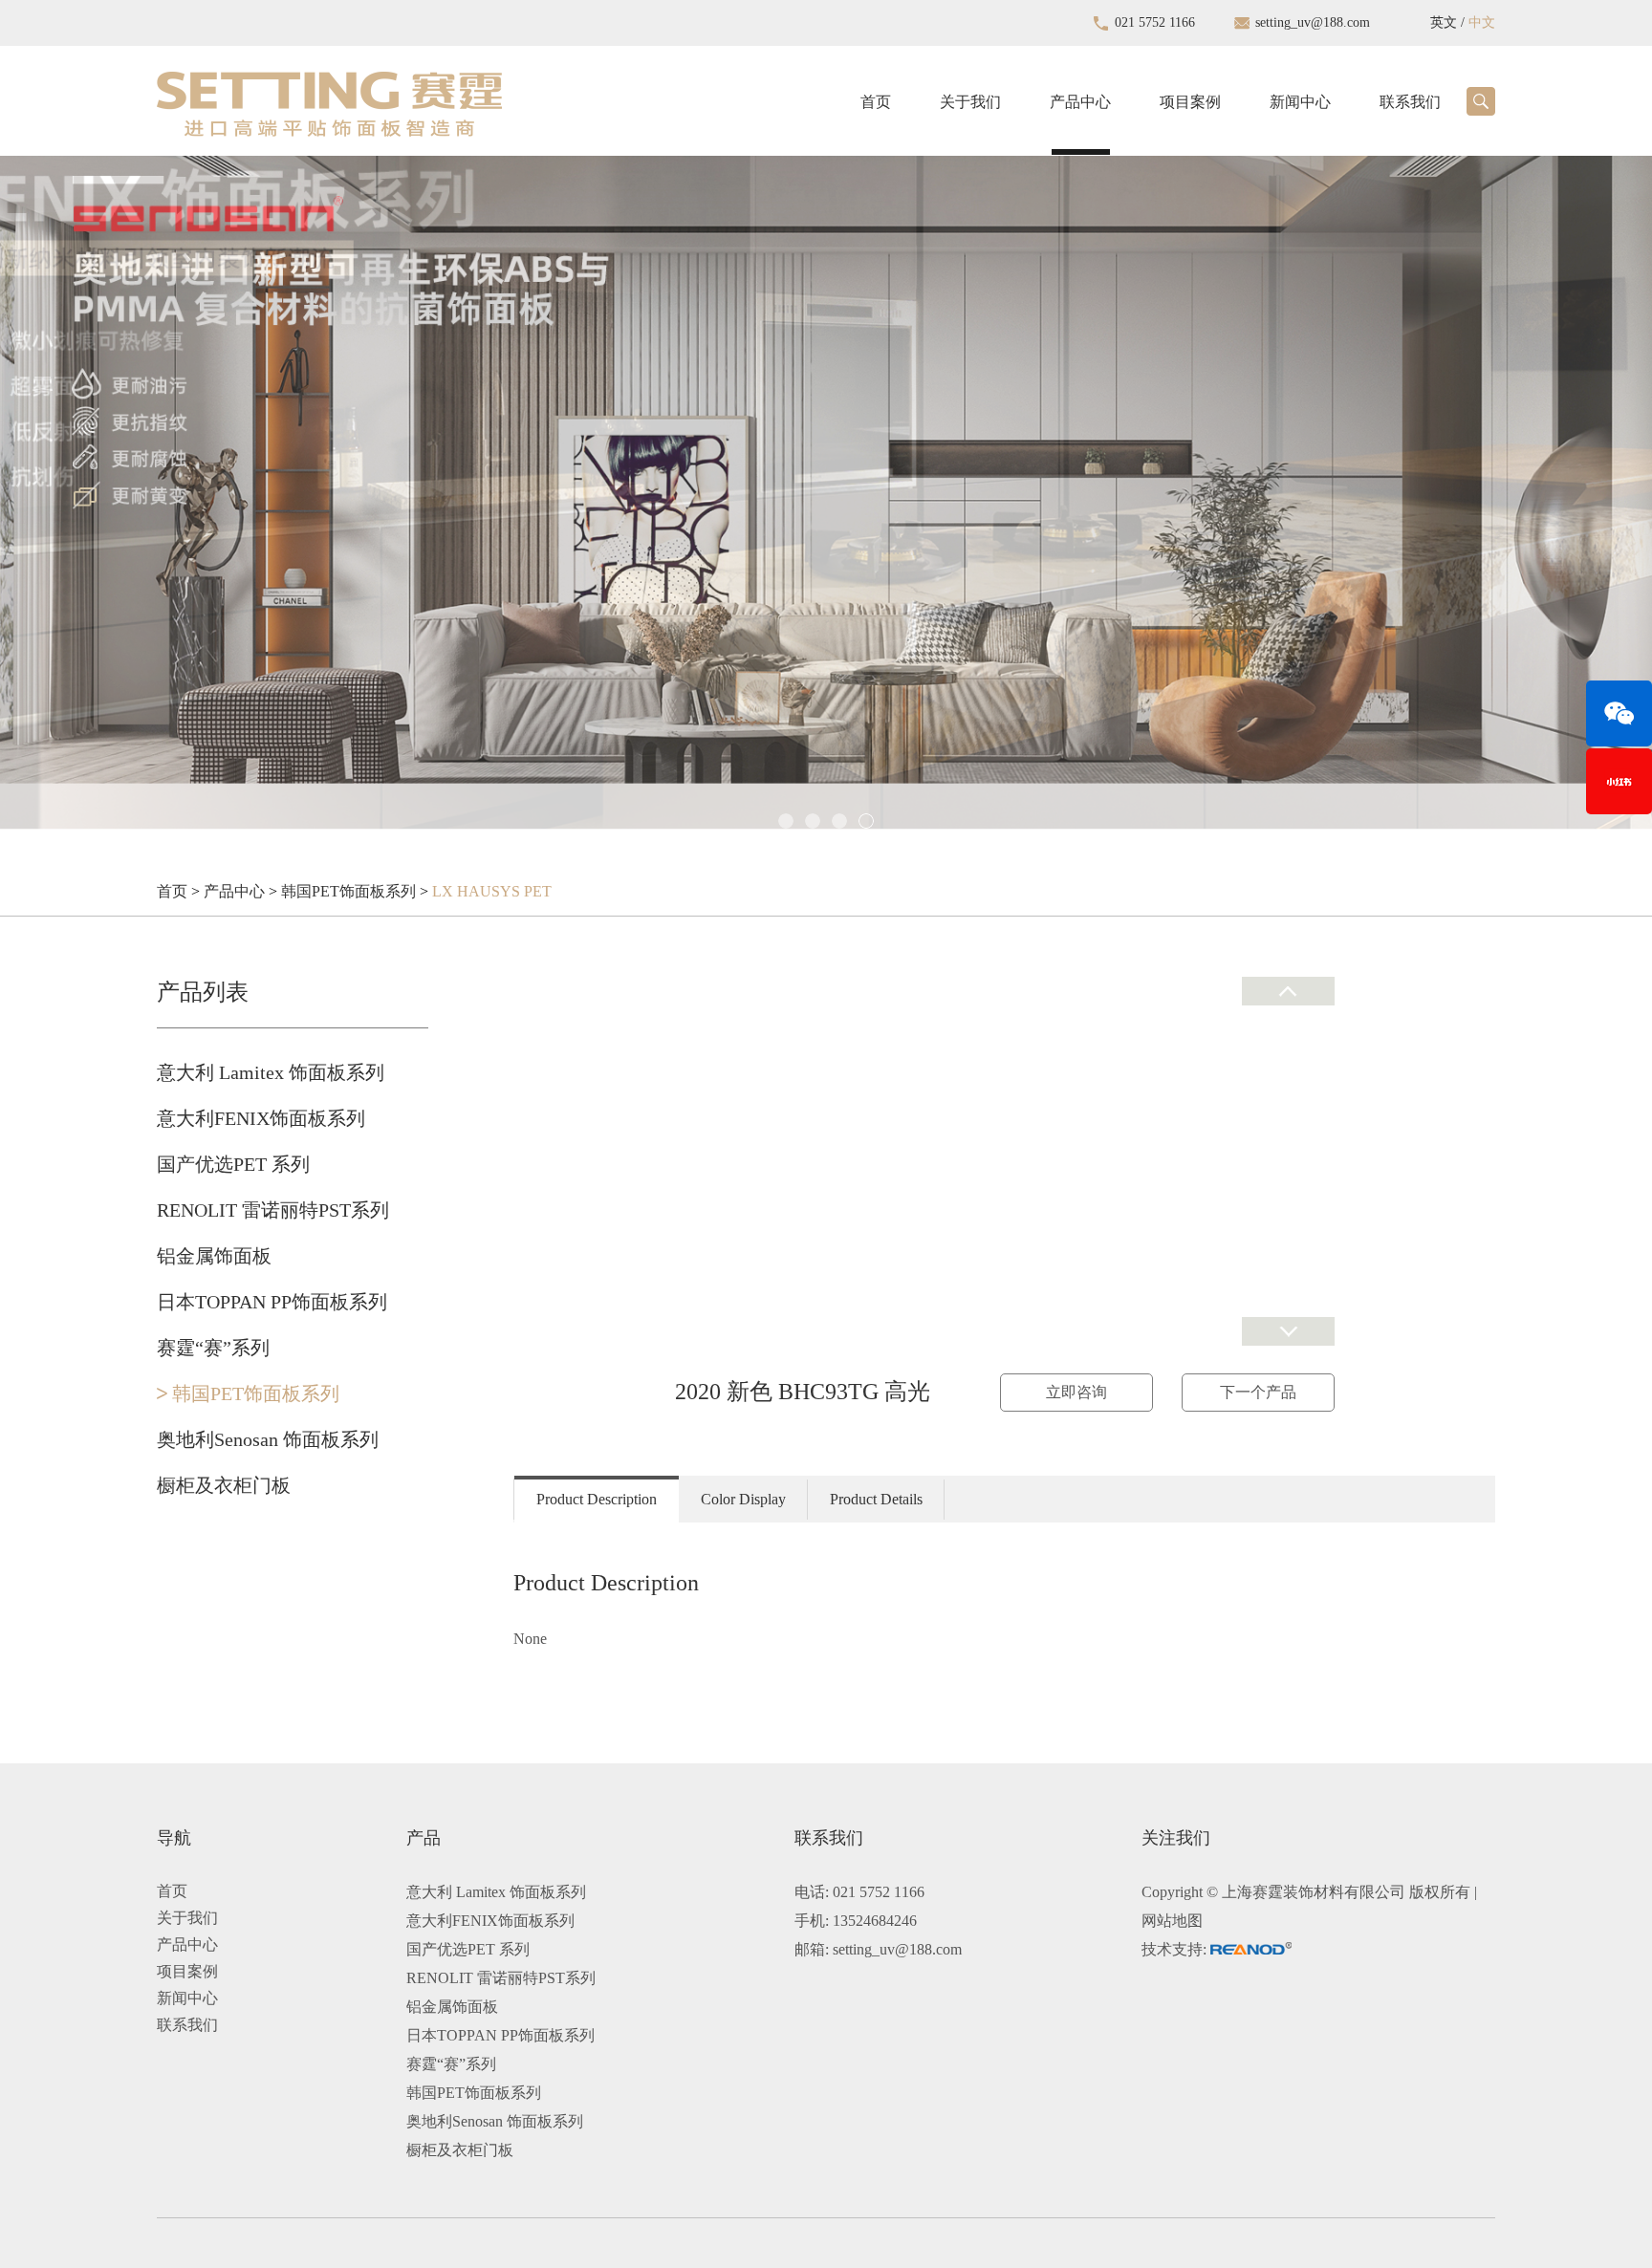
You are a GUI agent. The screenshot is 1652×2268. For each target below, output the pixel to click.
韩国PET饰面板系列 (348, 891)
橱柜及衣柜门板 (224, 1485)
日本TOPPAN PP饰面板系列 (272, 1302)
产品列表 (203, 992)
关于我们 (970, 102)
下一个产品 (1258, 1392)
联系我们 (1410, 102)
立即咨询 (1076, 1392)
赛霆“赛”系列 (213, 1348)
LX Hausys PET (492, 891)
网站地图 (1172, 1921)
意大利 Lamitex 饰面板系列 (271, 1072)
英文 (1444, 22)
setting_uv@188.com (1313, 22)
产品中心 (1080, 102)
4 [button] (866, 821)
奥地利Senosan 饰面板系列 (268, 1439)
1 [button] (786, 821)
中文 (1482, 22)
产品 (424, 1838)
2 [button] (813, 821)
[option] (826, 465)
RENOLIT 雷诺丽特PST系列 (273, 1210)
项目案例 (1190, 102)
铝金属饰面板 (214, 1256)
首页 (876, 102)
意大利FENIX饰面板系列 (261, 1118)
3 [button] (839, 821)
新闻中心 (1300, 102)
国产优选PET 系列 (233, 1164)
